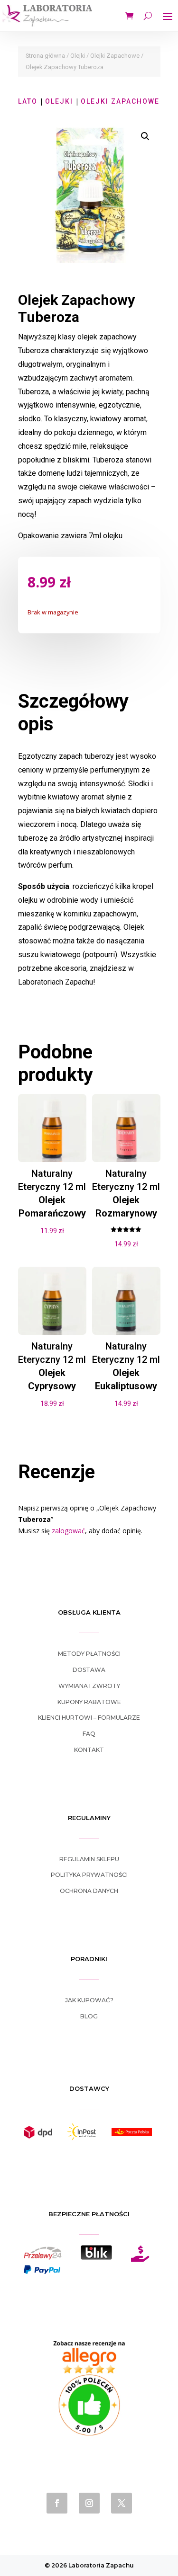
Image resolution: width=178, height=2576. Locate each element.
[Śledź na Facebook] (57, 2503)
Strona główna (45, 56)
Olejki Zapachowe (115, 56)
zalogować (68, 1531)
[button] (145, 136)
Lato (28, 101)
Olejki (78, 56)
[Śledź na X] (122, 2503)
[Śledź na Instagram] (89, 2503)
